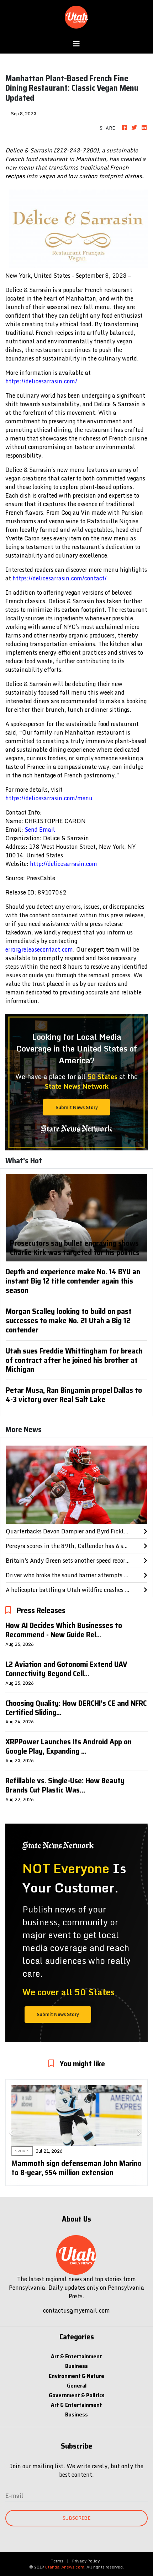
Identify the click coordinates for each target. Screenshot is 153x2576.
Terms (57, 2561)
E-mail (14, 2496)
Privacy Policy (86, 2561)
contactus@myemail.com (76, 2310)
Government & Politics (77, 2395)
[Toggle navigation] (76, 44)
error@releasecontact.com (39, 949)
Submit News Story (77, 1107)
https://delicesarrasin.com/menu (49, 798)
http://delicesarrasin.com (64, 864)
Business (76, 2366)
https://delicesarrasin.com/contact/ (60, 578)
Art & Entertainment (76, 2356)
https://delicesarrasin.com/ (41, 381)
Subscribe (76, 2518)
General (77, 2386)
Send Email (40, 830)
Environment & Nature (76, 2376)
